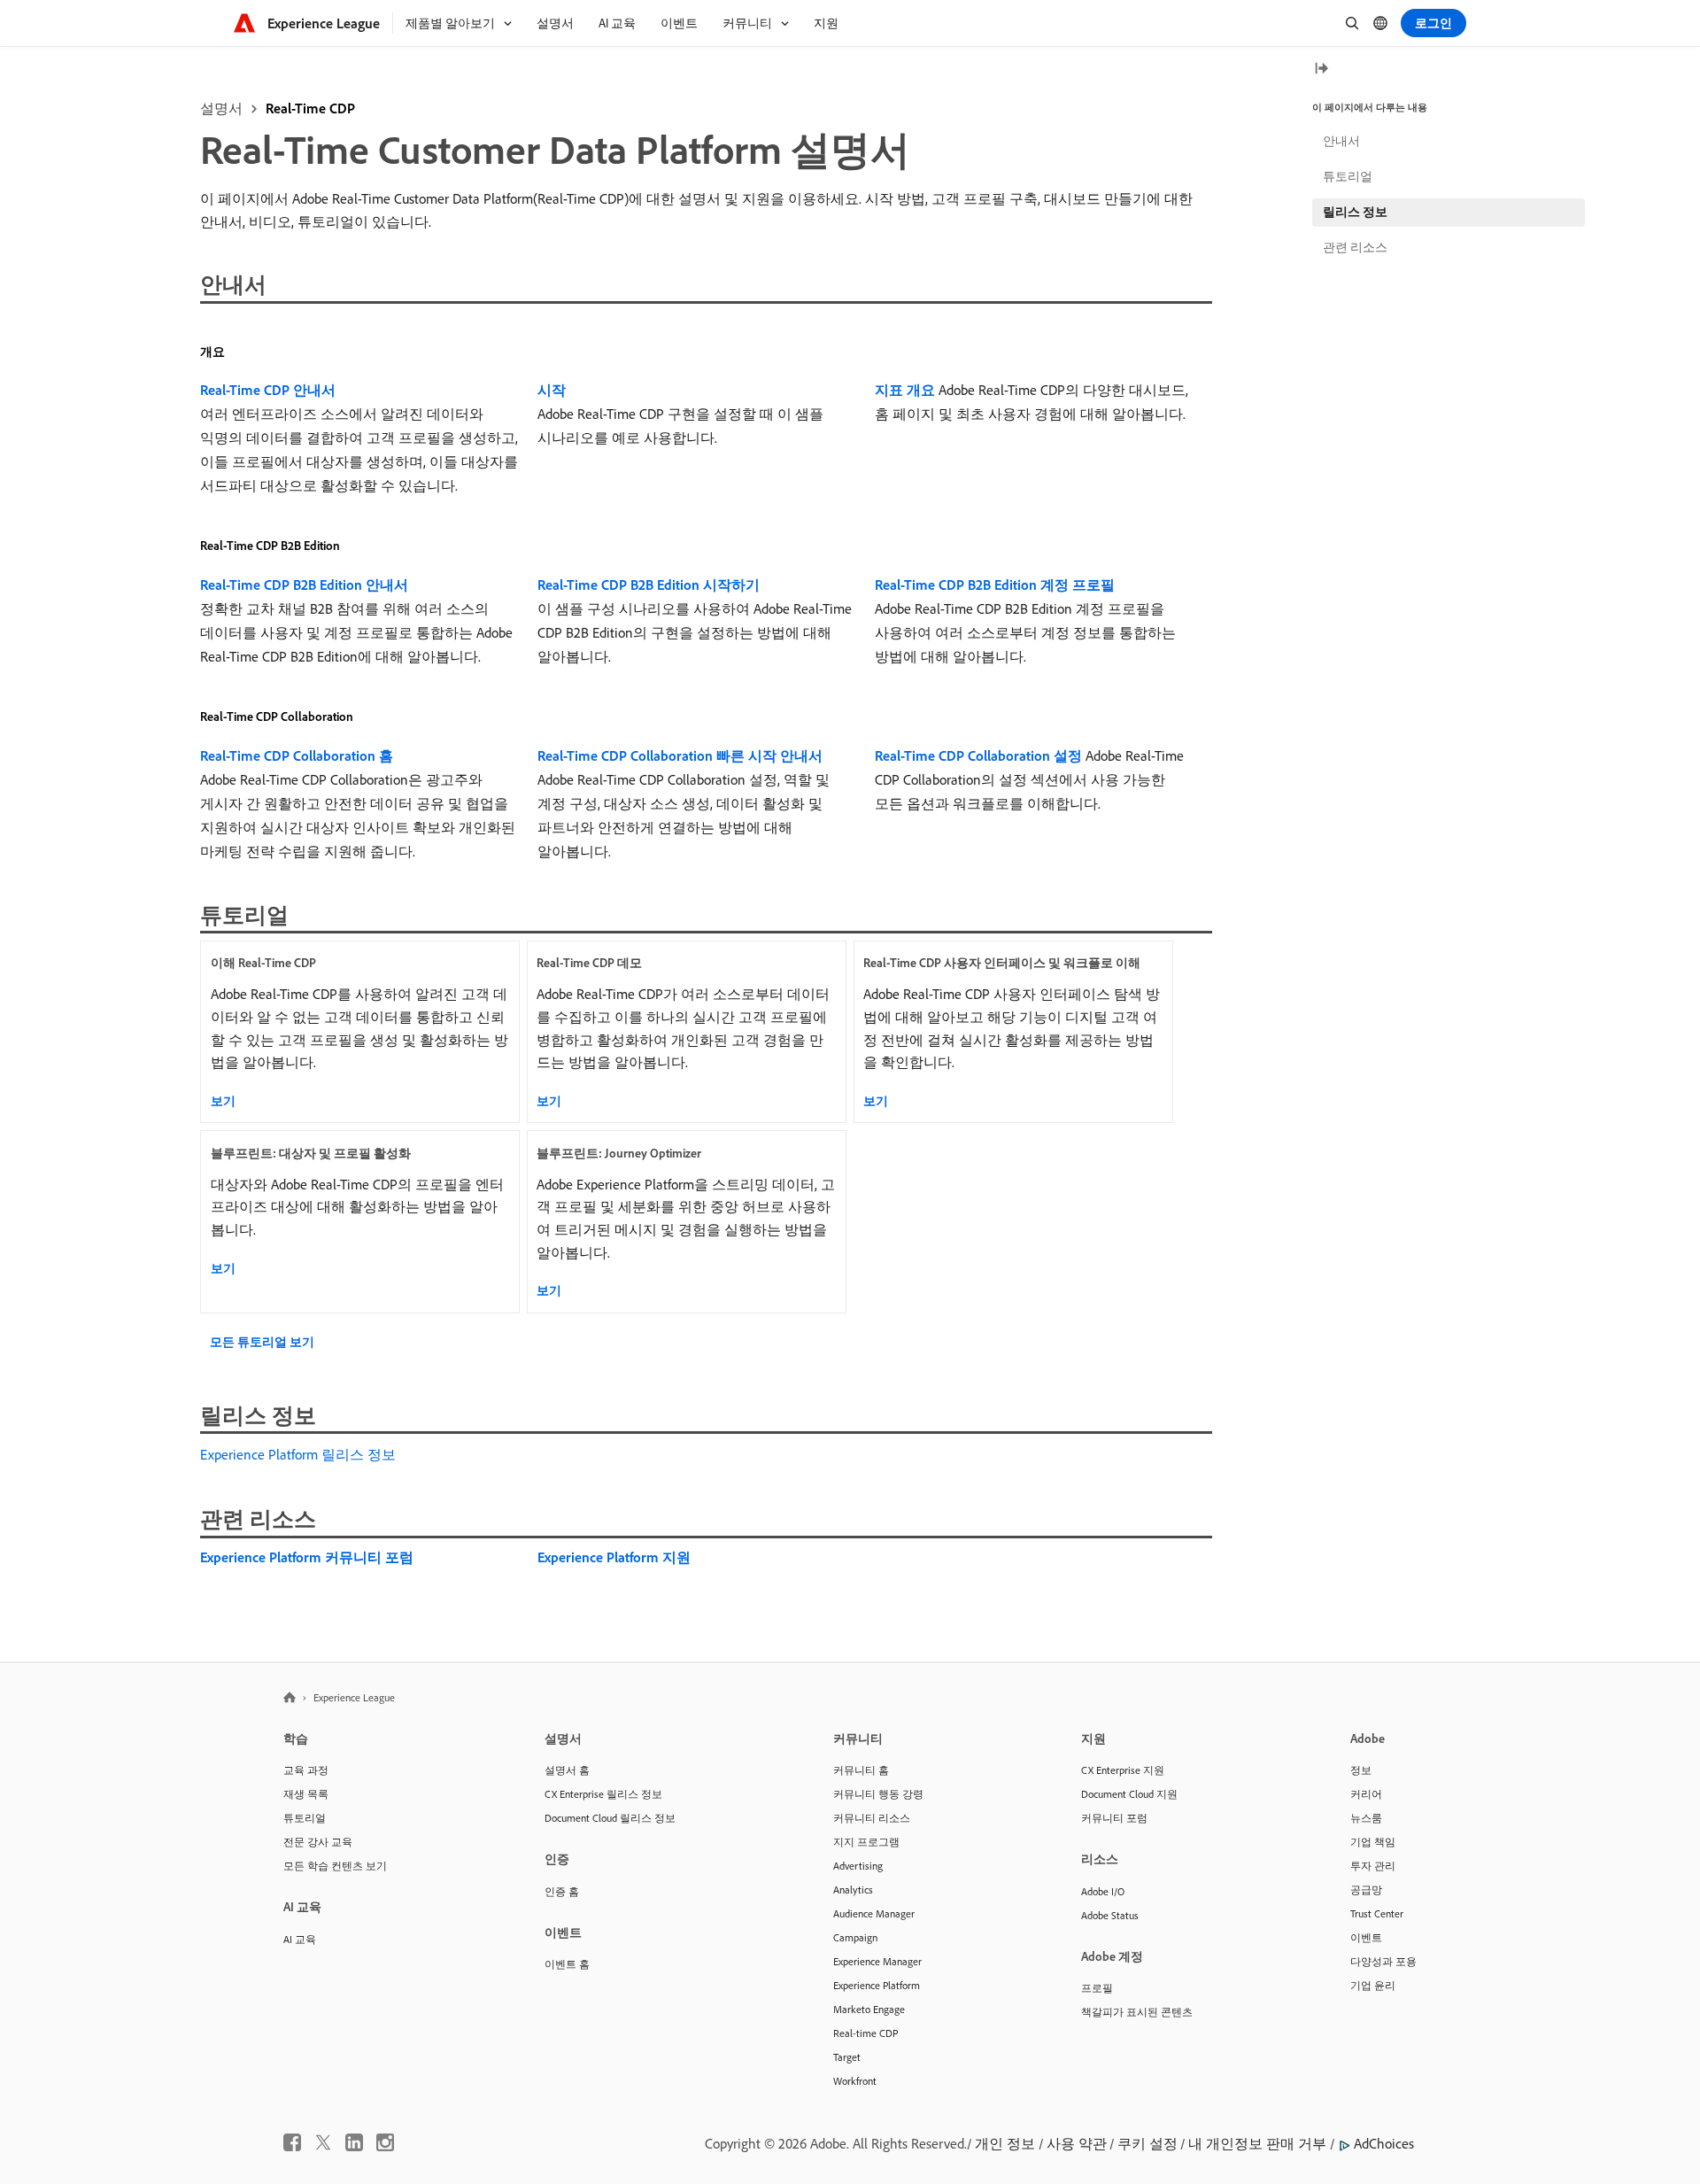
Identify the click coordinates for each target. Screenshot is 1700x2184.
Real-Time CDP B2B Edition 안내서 (304, 585)
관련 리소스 (1355, 247)
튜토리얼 (1348, 176)
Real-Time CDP (310, 108)
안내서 (1341, 141)
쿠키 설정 (1147, 2143)
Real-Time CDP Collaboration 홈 (297, 755)
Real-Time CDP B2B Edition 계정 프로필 (995, 585)
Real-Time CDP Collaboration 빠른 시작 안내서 (680, 755)
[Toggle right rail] (1321, 70)
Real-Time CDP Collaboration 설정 (978, 755)
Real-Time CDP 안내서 (268, 390)
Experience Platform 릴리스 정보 (298, 1454)
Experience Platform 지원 (614, 1557)
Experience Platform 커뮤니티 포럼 (307, 1557)
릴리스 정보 (1355, 212)
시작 (552, 390)
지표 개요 (905, 390)
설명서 (221, 108)
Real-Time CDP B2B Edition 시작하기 (649, 585)
